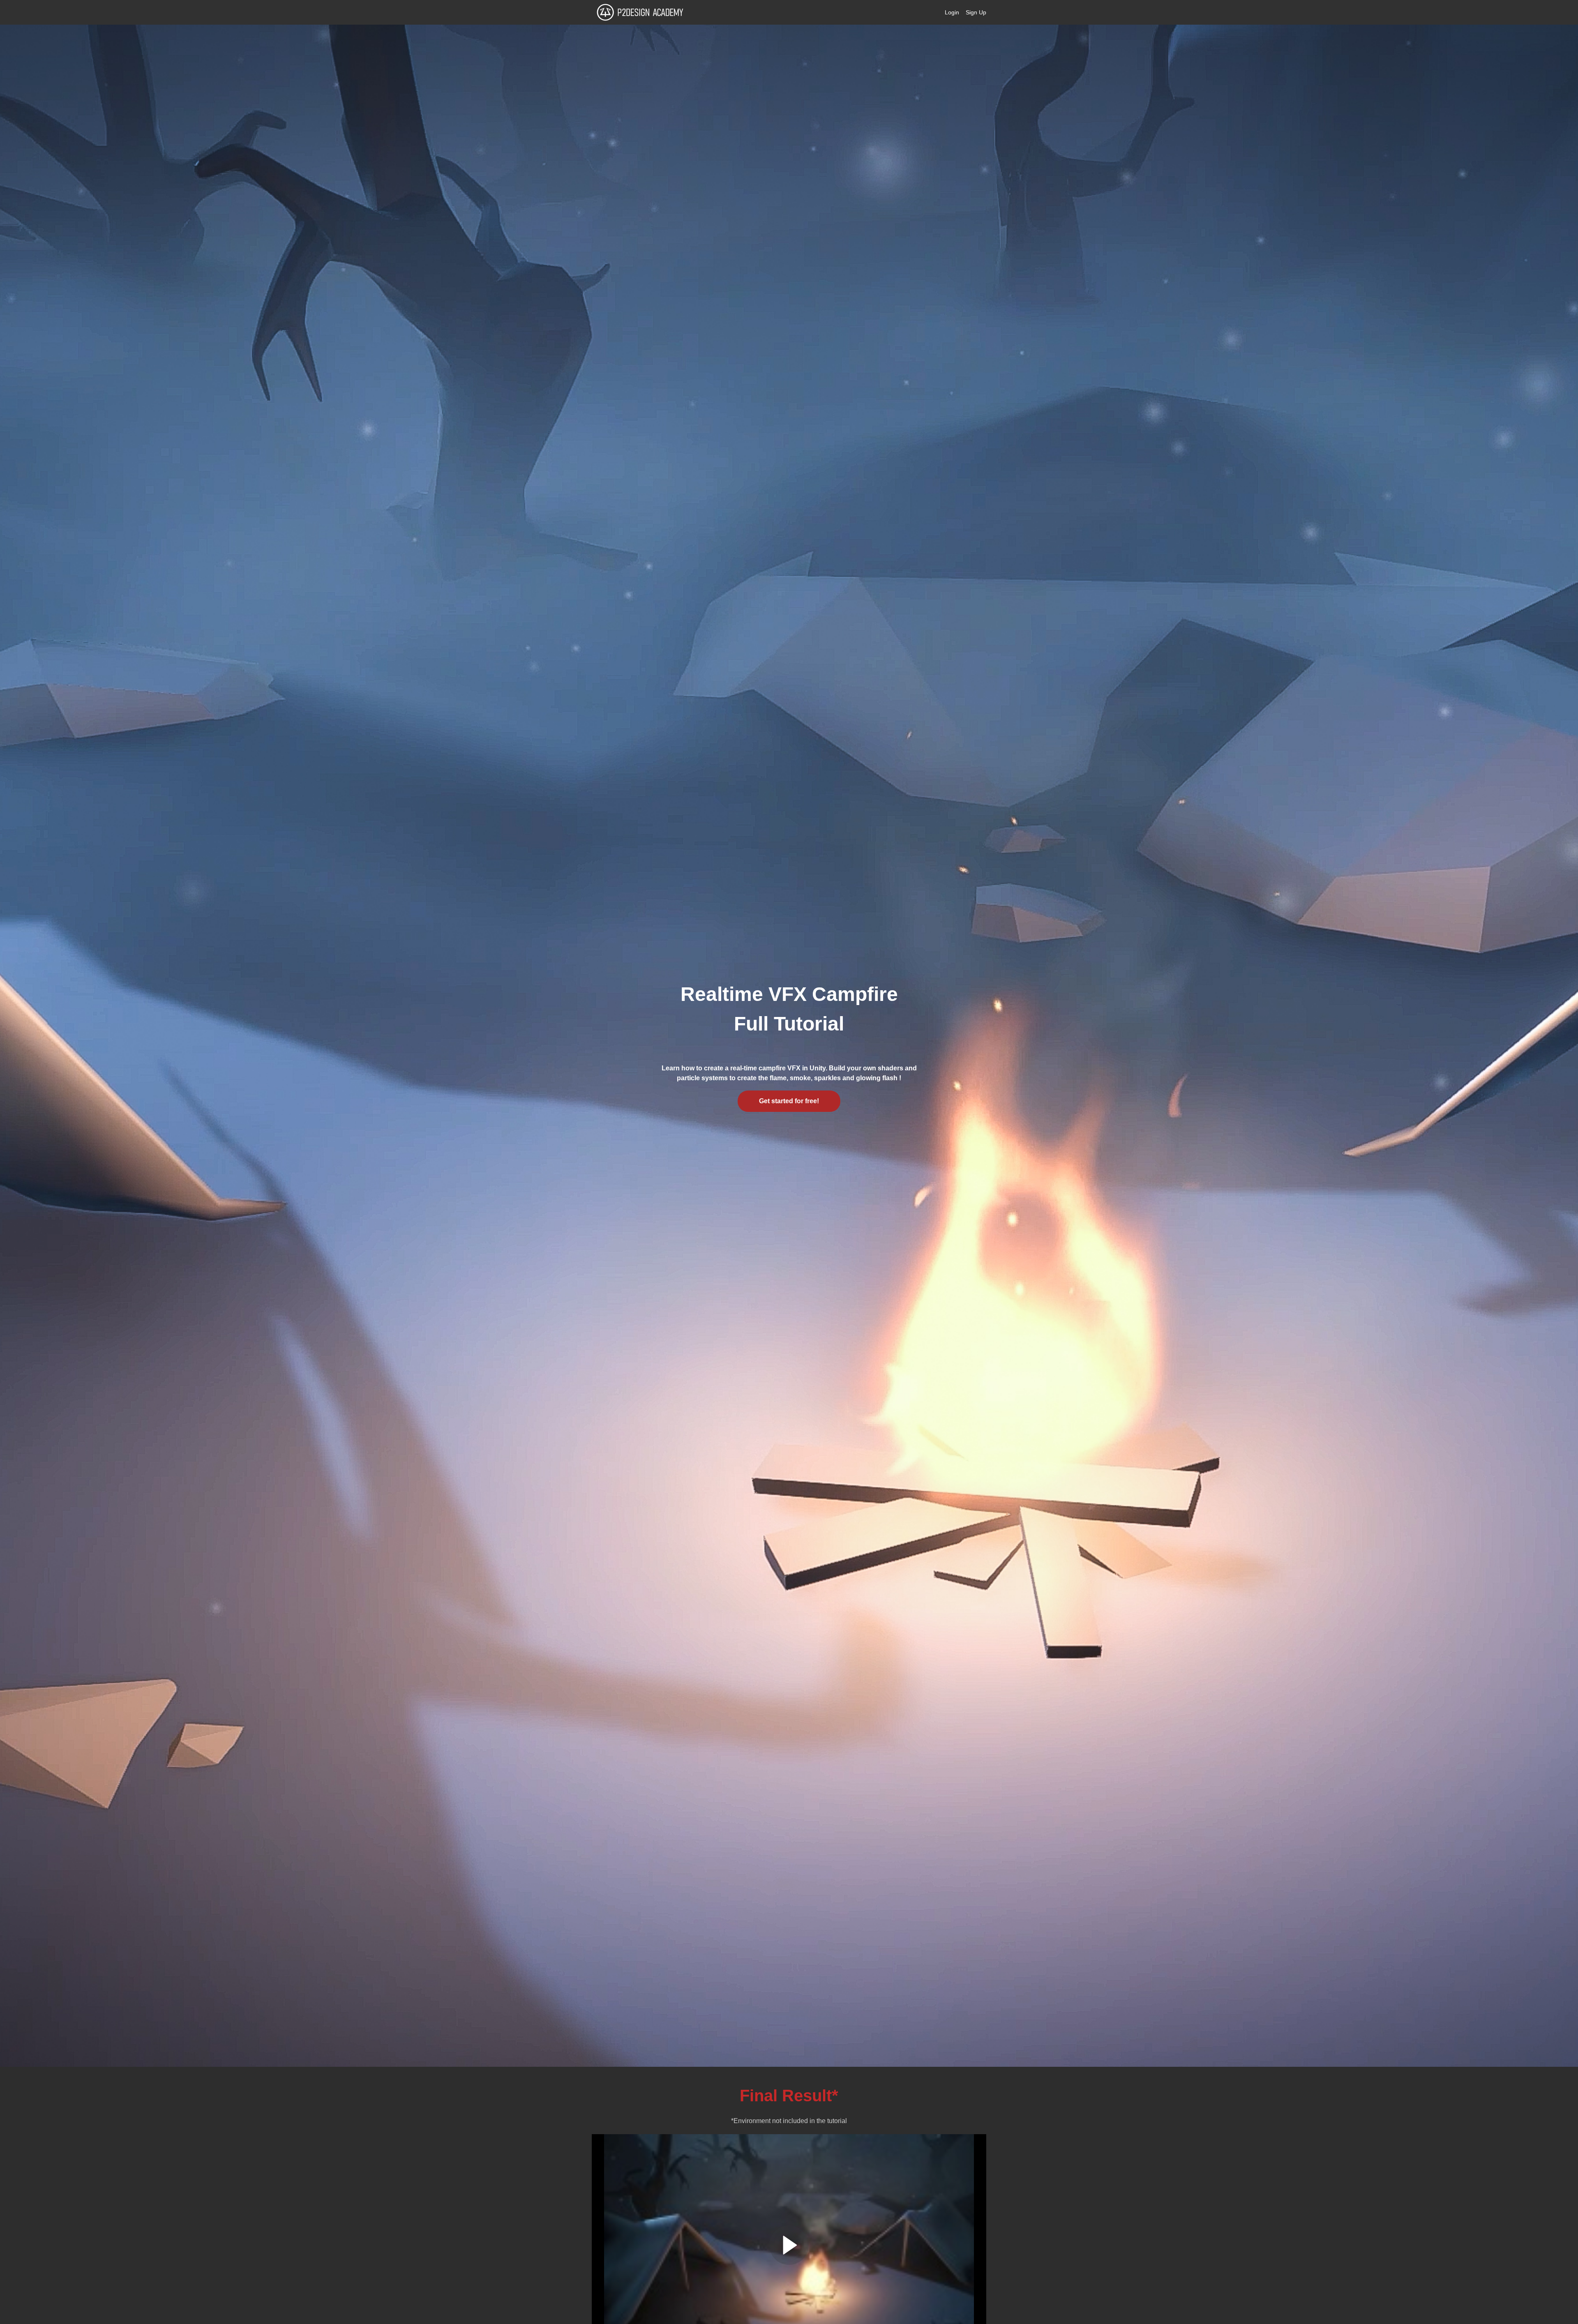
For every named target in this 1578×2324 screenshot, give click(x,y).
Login (952, 12)
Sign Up (976, 12)
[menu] (962, 12)
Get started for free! (789, 1101)
